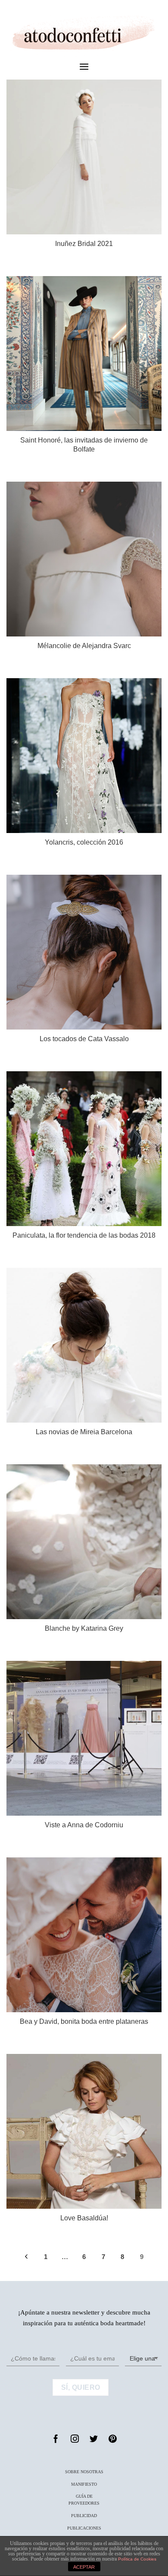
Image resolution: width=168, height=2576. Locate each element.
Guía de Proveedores (84, 2500)
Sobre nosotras (84, 2472)
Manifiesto (84, 2484)
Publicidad (84, 2516)
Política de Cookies (137, 2559)
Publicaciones (84, 2528)
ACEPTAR (84, 2567)
